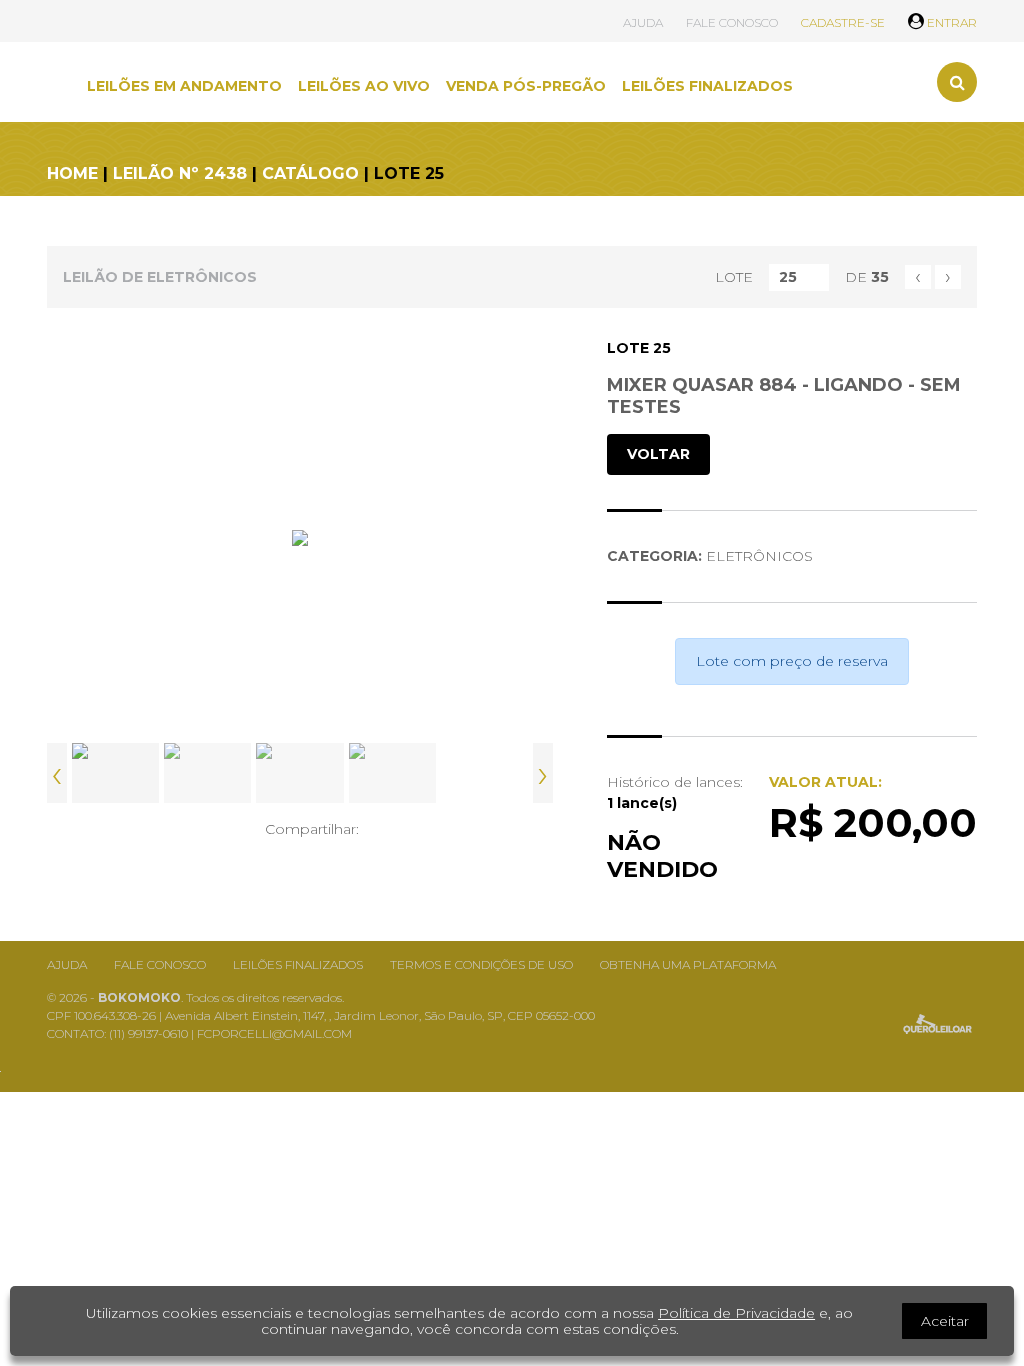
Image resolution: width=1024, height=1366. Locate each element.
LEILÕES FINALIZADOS (707, 86)
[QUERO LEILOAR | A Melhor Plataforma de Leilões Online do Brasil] (937, 1024)
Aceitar (945, 1321)
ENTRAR (950, 22)
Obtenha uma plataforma (688, 964)
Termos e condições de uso (481, 964)
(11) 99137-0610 (150, 1033)
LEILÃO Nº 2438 (180, 173)
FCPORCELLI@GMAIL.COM (274, 1033)
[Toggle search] (957, 82)
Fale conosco (160, 964)
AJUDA (643, 22)
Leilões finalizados (298, 964)
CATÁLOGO (310, 173)
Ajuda (67, 964)
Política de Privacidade (736, 1313)
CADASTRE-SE (843, 22)
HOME (72, 173)
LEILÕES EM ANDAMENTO (184, 86)
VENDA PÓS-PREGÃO (526, 86)
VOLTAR (658, 454)
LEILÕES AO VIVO (364, 86)
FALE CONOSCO (732, 22)
